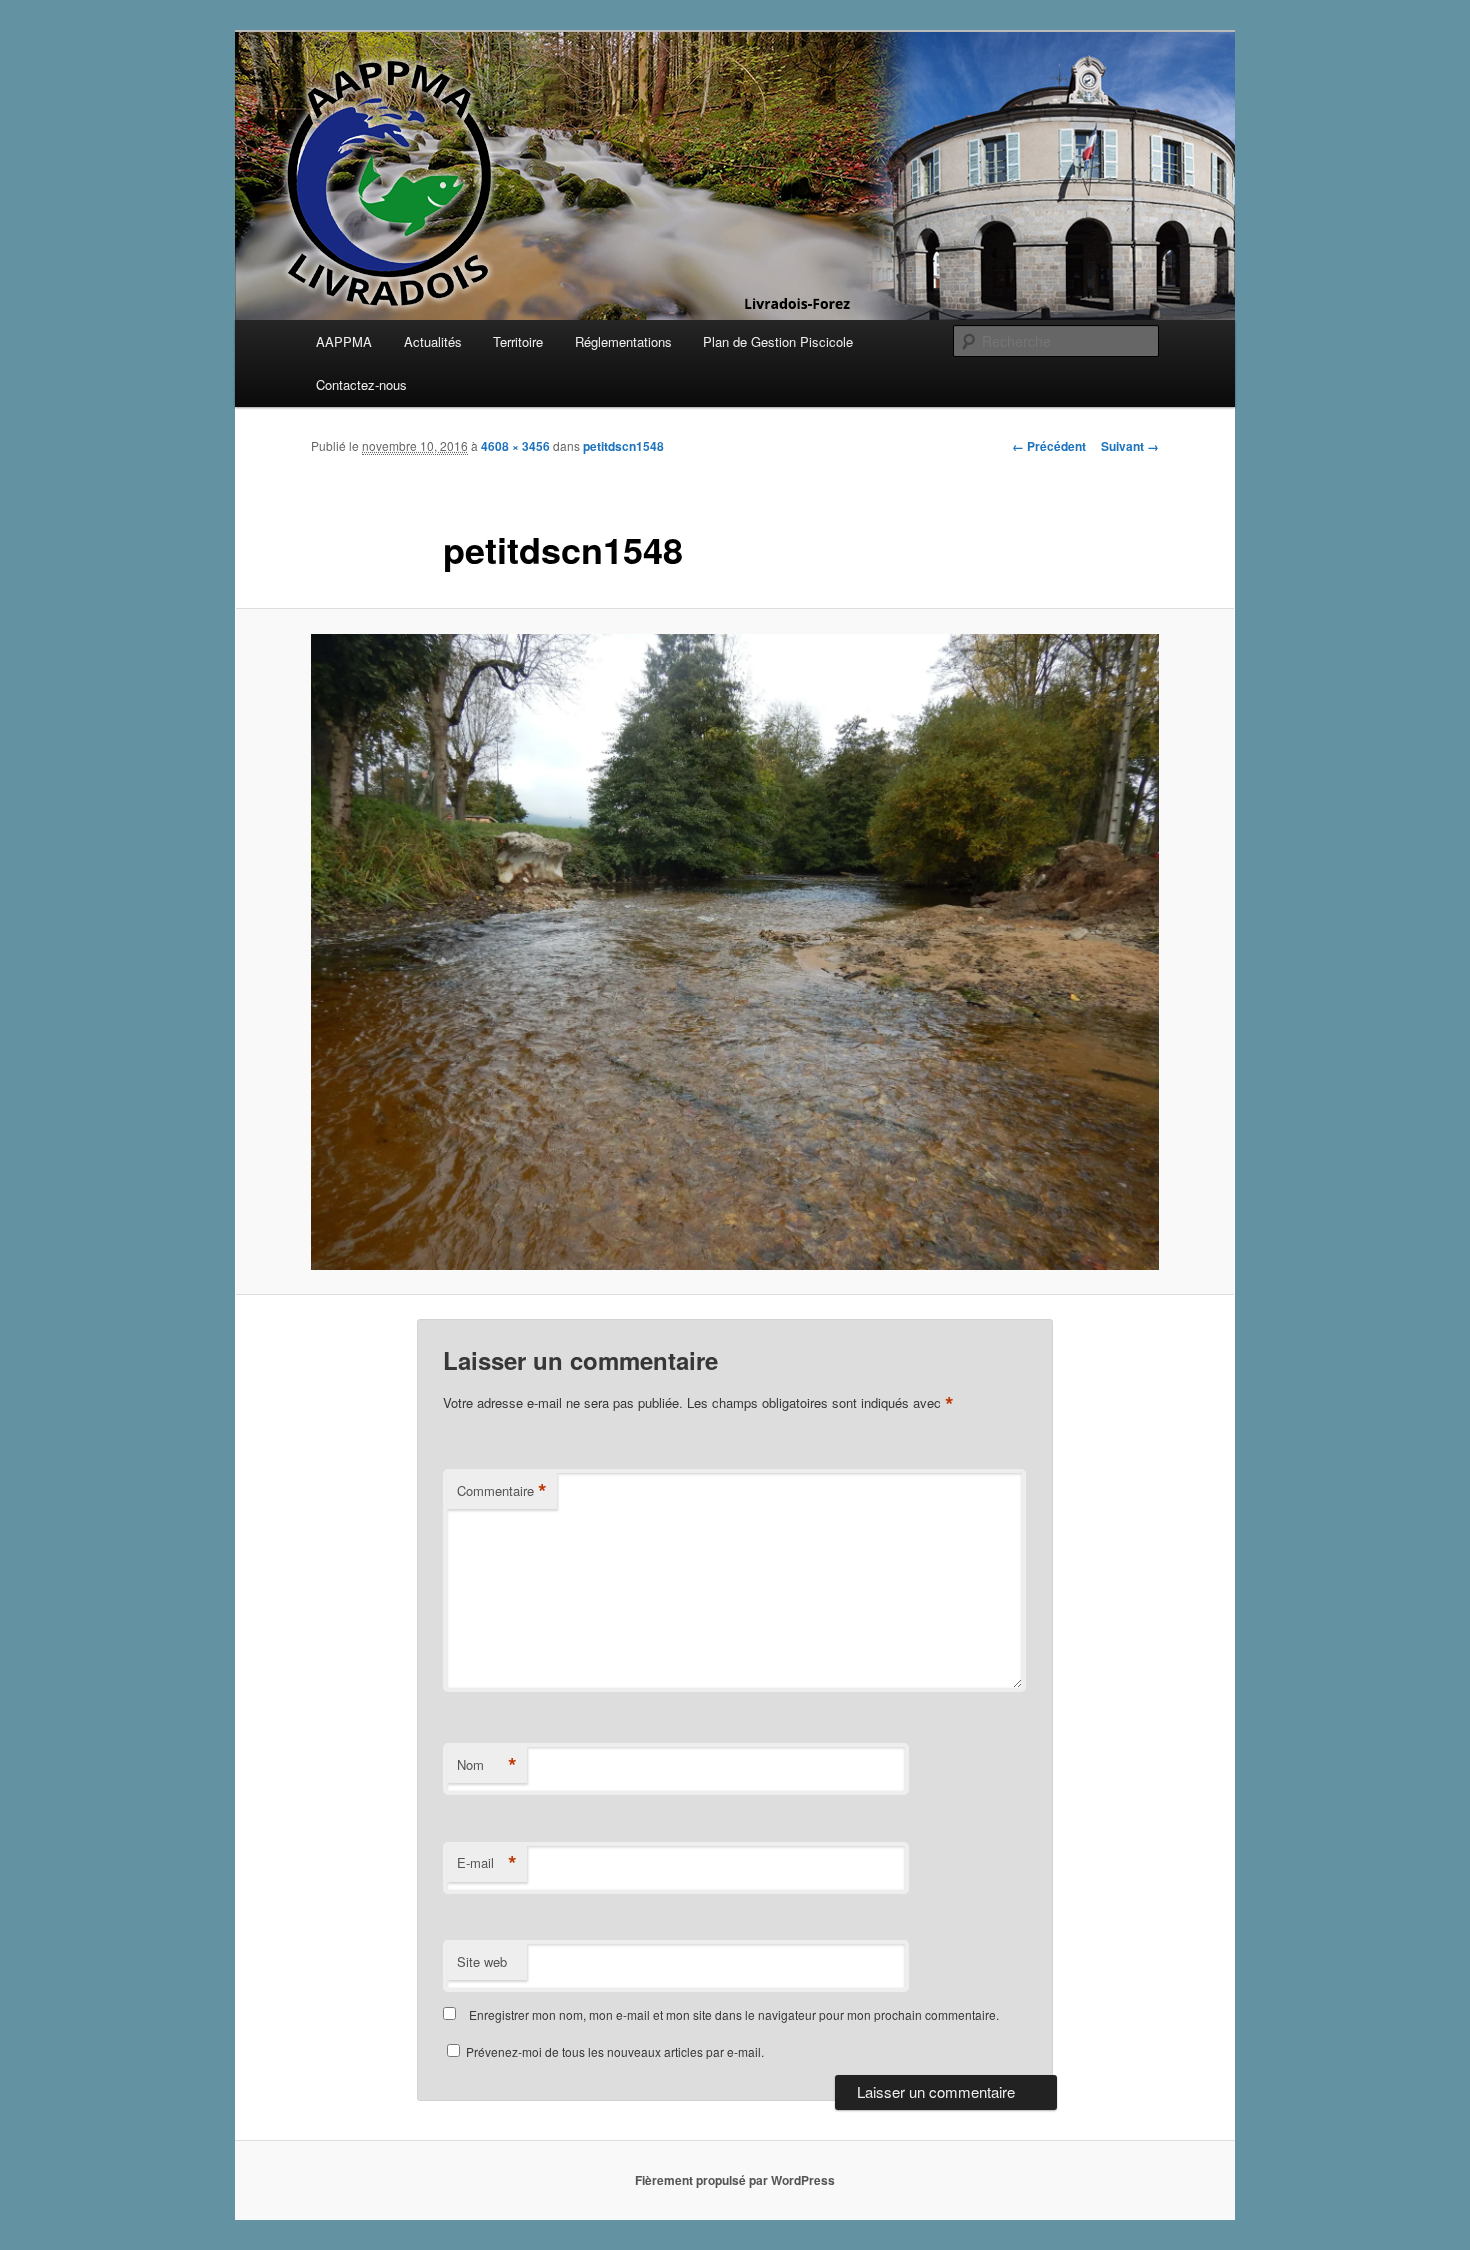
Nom (487, 1765)
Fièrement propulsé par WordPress (735, 2180)
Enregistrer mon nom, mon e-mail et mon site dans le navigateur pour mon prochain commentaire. (734, 2014)
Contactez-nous (361, 384)
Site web (482, 1961)
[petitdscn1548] (735, 952)
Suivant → (1130, 446)
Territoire (518, 341)
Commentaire (502, 1491)
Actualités (433, 341)
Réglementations (623, 341)
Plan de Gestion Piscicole (778, 341)
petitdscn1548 (623, 446)
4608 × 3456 (515, 446)
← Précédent (1049, 446)
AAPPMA (344, 341)
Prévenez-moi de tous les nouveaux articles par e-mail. (615, 2051)
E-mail (487, 1863)
